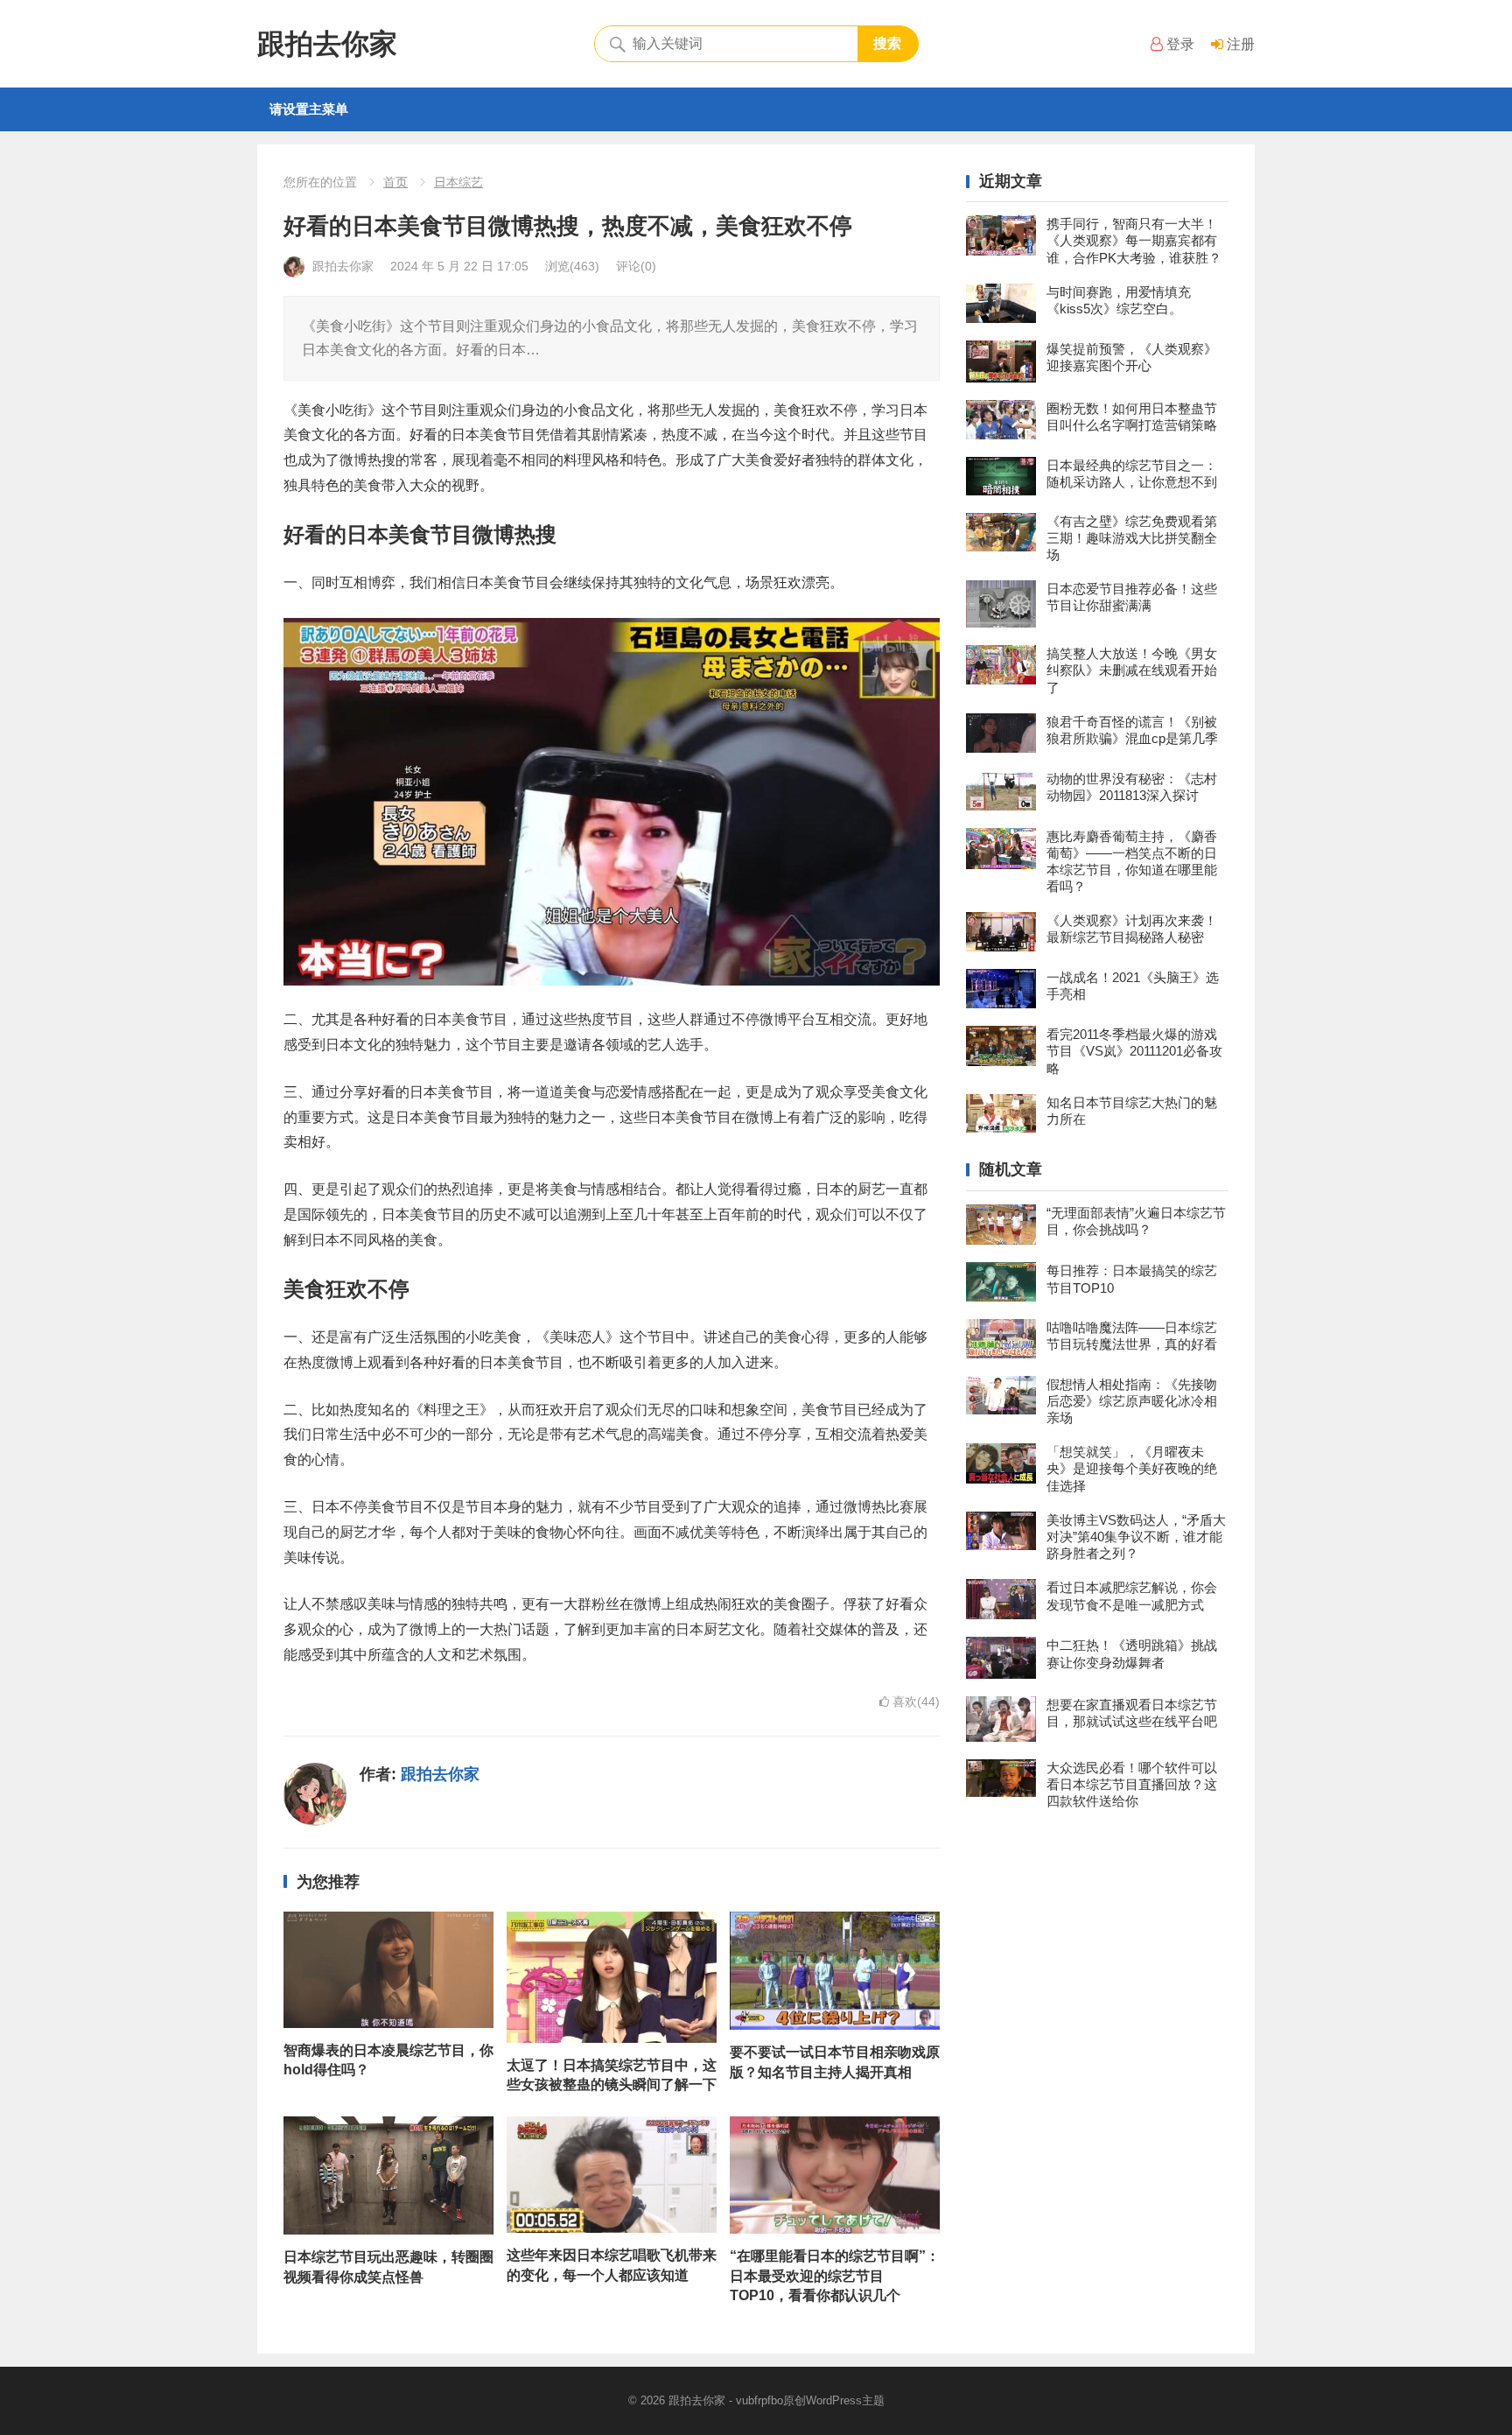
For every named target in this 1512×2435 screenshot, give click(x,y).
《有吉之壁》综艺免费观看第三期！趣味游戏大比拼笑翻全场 (1132, 538)
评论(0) (636, 266)
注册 (1239, 44)
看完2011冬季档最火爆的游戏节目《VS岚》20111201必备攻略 (1134, 1051)
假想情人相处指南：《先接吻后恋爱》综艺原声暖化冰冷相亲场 (1132, 1401)
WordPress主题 (845, 2400)
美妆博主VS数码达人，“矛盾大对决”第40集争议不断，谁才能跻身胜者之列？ (1136, 1537)
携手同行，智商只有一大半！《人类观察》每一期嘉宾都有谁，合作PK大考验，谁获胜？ (1134, 240)
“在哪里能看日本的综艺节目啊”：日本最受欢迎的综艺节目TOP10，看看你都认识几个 (835, 2276)
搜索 (887, 43)
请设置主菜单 (309, 109)
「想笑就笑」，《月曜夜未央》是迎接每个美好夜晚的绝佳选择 (1132, 1468)
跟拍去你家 (327, 44)
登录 (1179, 44)
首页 (395, 182)
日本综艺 (458, 182)
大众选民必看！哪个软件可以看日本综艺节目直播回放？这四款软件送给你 (1132, 1784)
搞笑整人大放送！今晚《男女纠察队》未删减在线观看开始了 (1132, 670)
